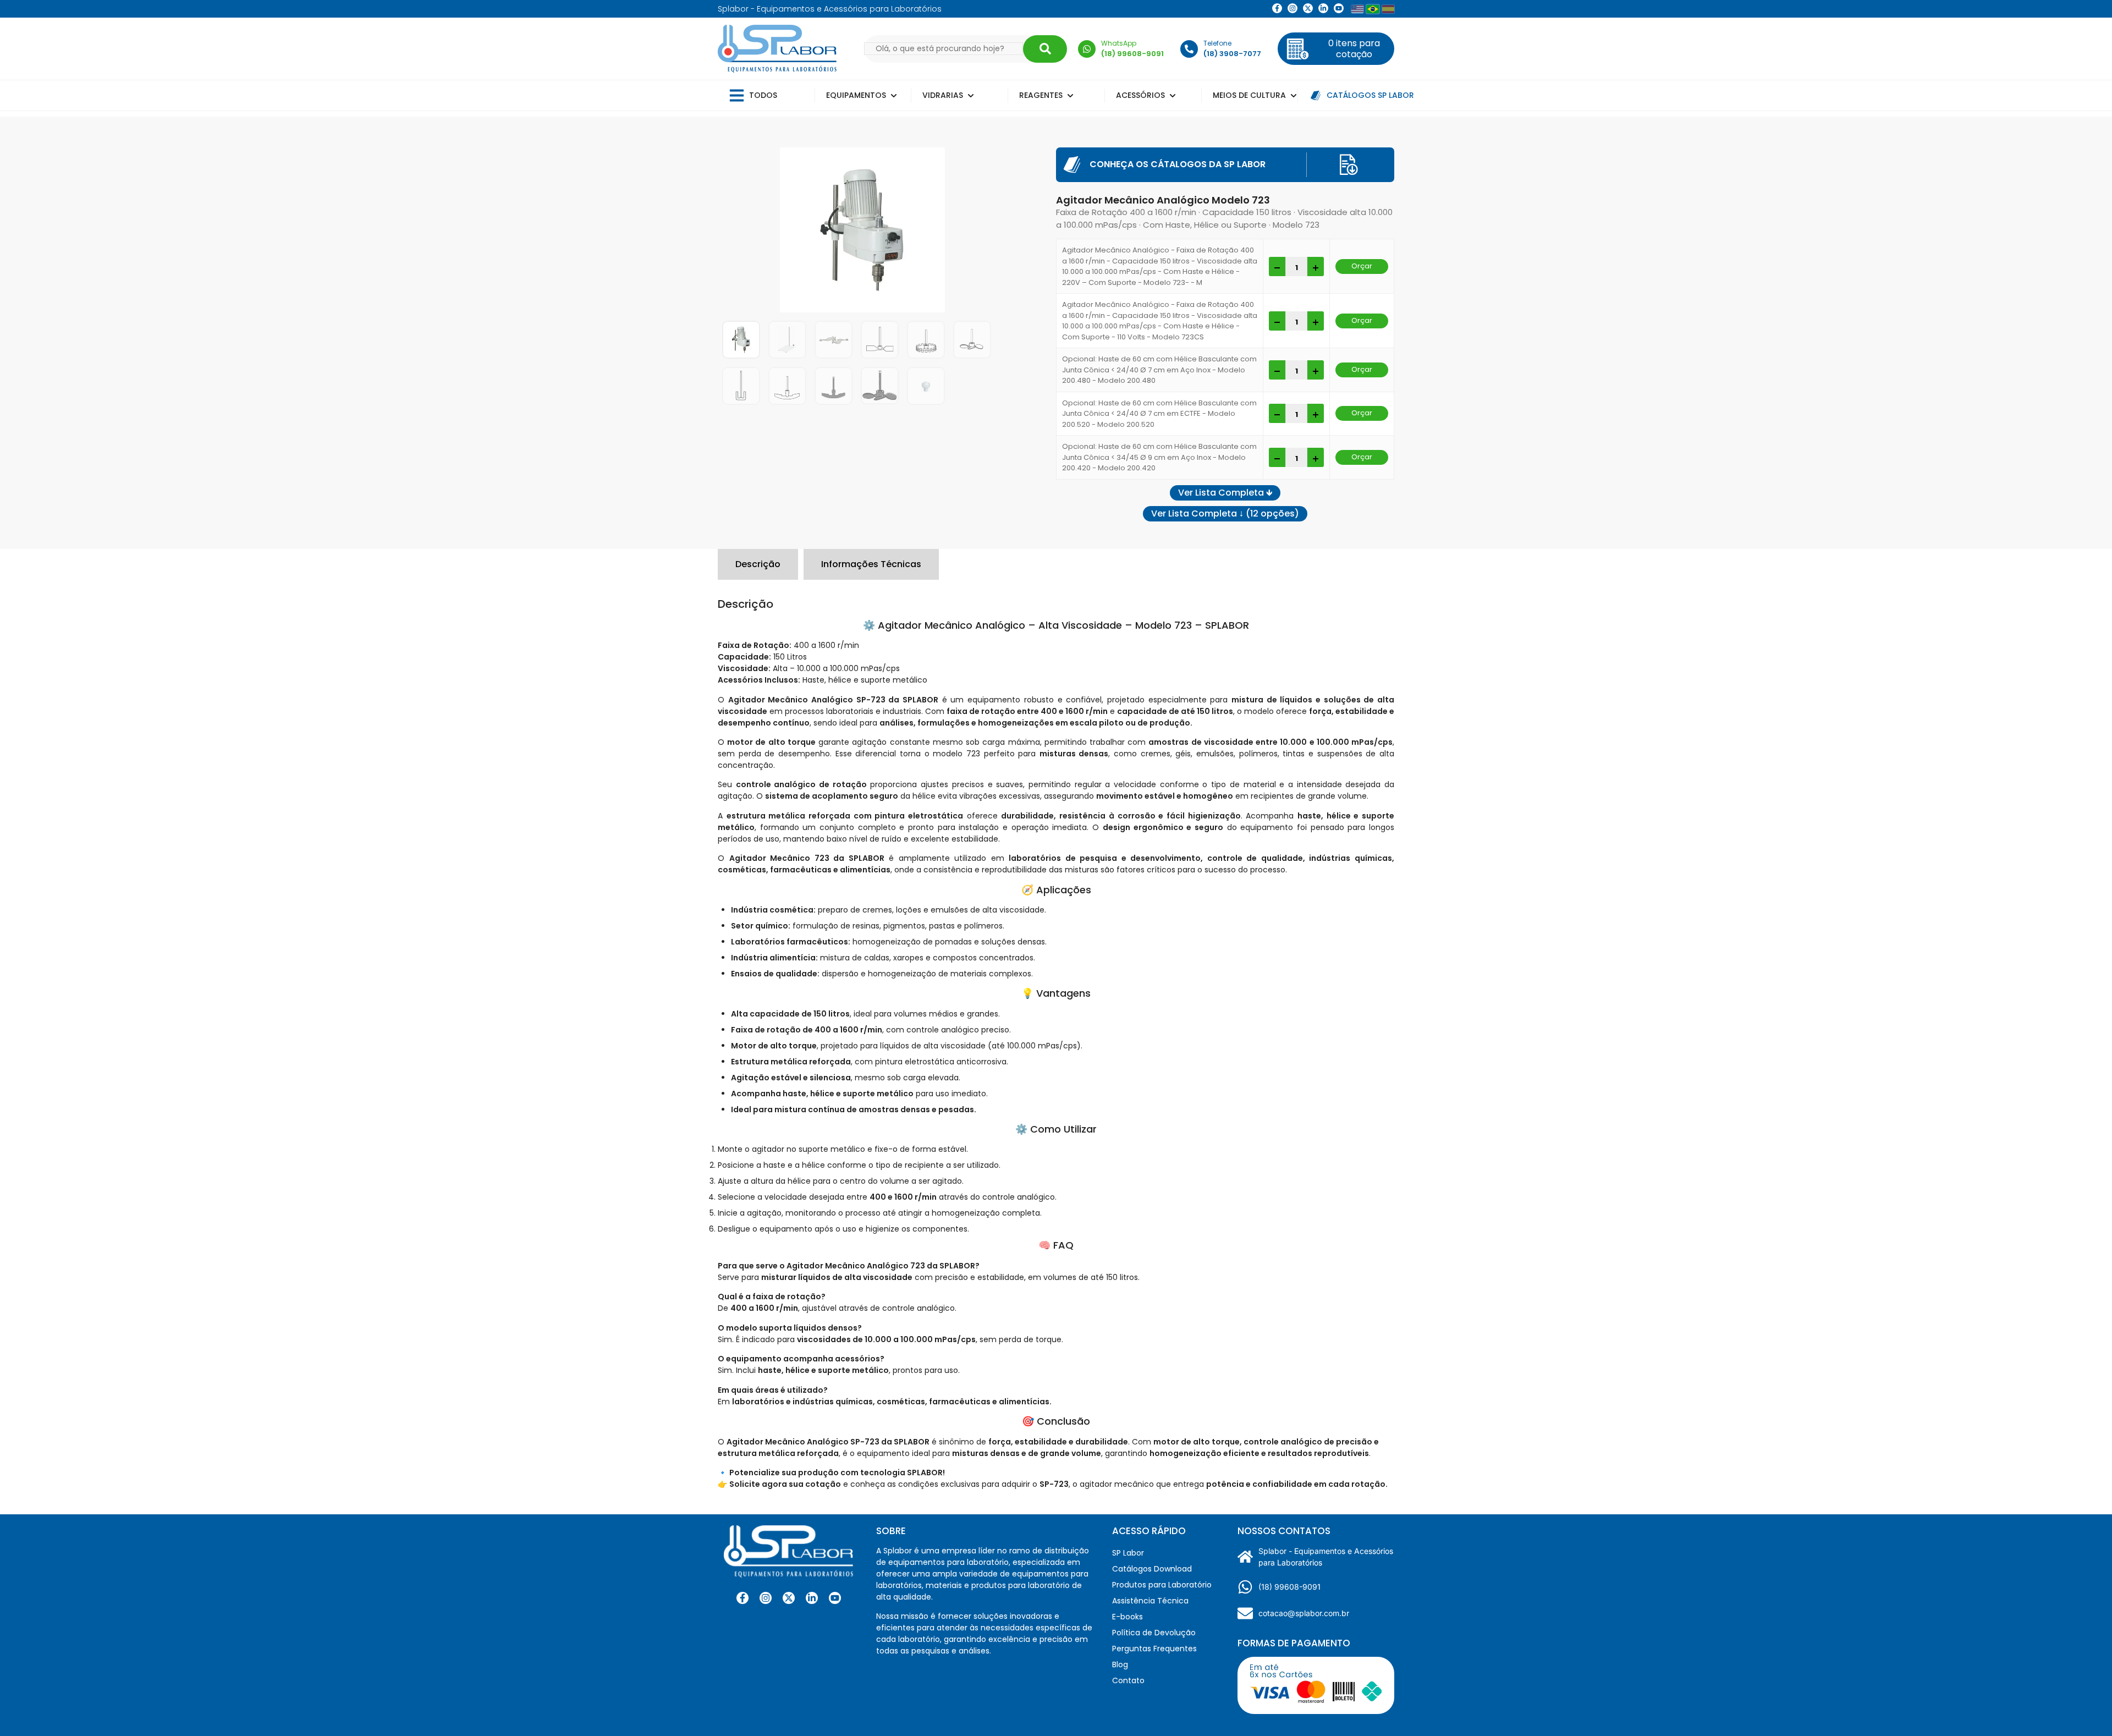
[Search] (1045, 49)
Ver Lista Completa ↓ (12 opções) (1225, 513)
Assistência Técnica (1150, 1601)
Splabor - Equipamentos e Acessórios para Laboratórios (1326, 1557)
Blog (1120, 1664)
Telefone (1217, 43)
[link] (1292, 8)
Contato (1128, 1680)
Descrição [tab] (758, 564)
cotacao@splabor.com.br (1304, 1613)
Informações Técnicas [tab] (871, 564)
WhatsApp (1119, 43)
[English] (1357, 9)
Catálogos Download (1152, 1569)
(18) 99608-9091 (1289, 1587)
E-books (1127, 1617)
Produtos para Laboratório (1162, 1585)
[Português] (1373, 9)
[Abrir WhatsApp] (2084, 1708)
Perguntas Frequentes (1154, 1649)
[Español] (1388, 9)
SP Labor (1128, 1553)
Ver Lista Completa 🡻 (1225, 493)
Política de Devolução (1154, 1633)
